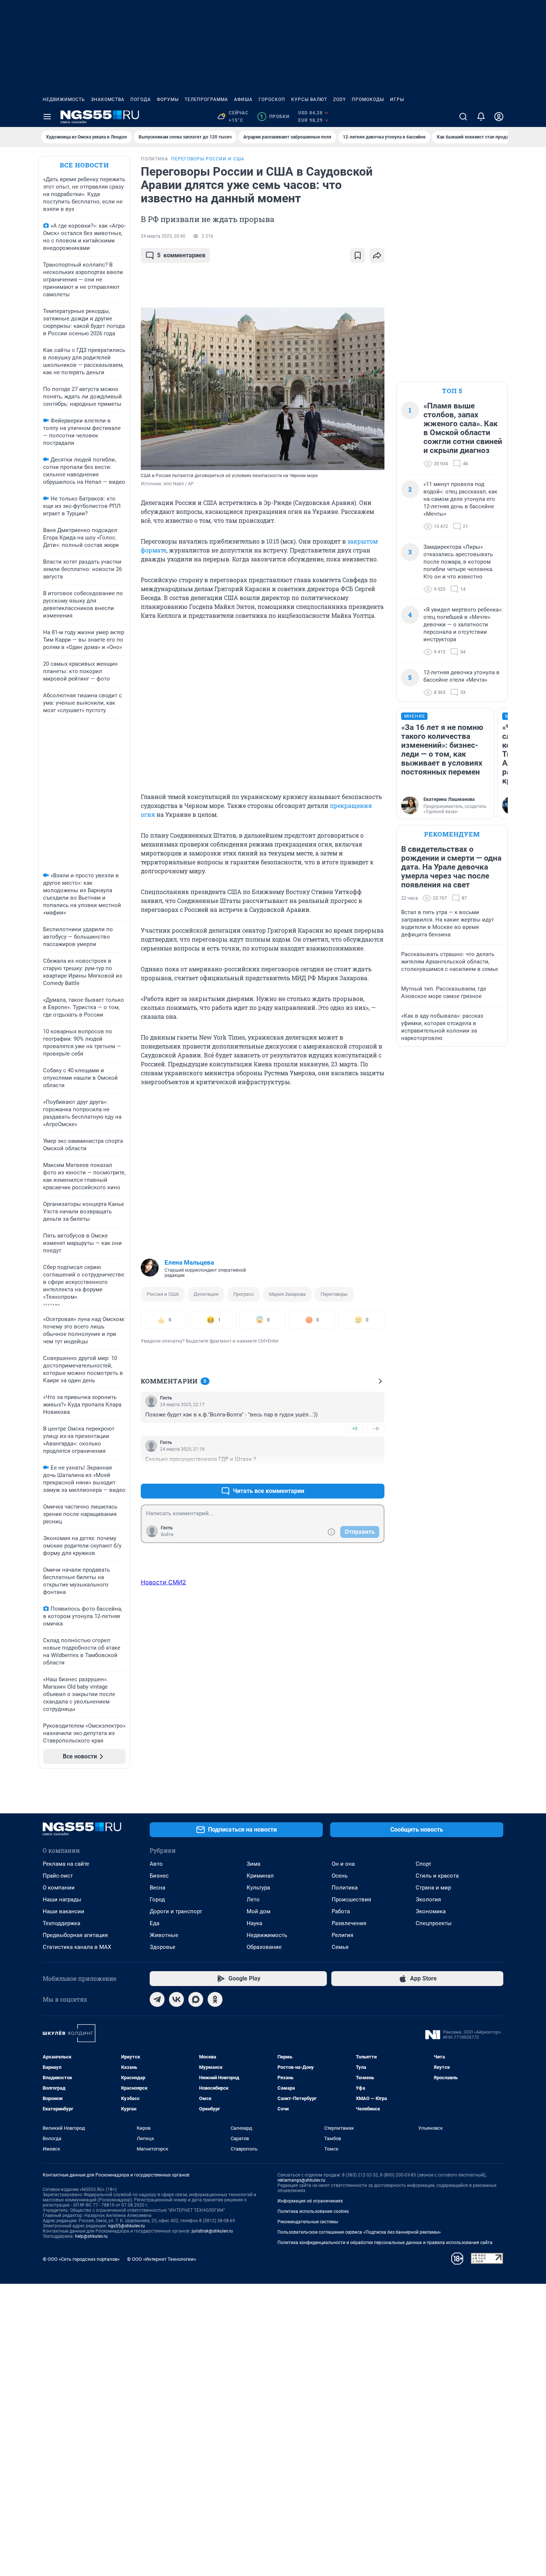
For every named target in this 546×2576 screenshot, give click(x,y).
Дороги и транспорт (176, 1911)
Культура (258, 1888)
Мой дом (259, 1911)
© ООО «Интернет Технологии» (162, 2259)
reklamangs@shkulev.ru (301, 2180)
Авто (156, 1864)
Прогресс (244, 1294)
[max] (196, 1999)
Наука (254, 1923)
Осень (340, 1876)
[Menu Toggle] (47, 117)
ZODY (339, 100)
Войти (167, 1535)
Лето (253, 1900)
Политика (345, 1888)
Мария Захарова (287, 1294)
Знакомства (108, 100)
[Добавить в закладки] (358, 255)
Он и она (343, 1864)
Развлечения (349, 1923)
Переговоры (334, 1294)
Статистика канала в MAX (77, 1947)
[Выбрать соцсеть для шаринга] (377, 255)
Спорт (423, 1864)
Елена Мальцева (189, 1262)
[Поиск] (463, 117)
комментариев (181, 255)
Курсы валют (309, 100)
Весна (157, 1888)
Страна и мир (433, 1888)
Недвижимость (64, 100)
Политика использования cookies (313, 2211)
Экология (428, 1900)
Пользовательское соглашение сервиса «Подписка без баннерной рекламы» (359, 2232)
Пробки (275, 117)
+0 (355, 1429)
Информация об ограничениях (310, 2201)
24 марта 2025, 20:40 (163, 236)
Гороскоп (272, 100)
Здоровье (162, 1947)
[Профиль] (499, 117)
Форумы (168, 100)
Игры (397, 100)
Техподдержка (61, 1923)
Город (157, 1900)
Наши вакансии (64, 1911)
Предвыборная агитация (75, 1935)
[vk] (176, 1999)
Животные (164, 1935)
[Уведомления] (481, 117)
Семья (340, 1947)
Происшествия (351, 1900)
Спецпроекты (434, 1923)
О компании (59, 1888)
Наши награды (62, 1900)
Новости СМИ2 (163, 1582)
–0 (376, 1429)
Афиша (243, 100)
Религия (342, 1935)
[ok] (215, 1999)
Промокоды (368, 100)
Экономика (431, 1911)
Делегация (206, 1294)
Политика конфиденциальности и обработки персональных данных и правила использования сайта (385, 2243)
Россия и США (163, 1294)
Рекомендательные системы (308, 2222)
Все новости (84, 165)
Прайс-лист (58, 1876)
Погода (141, 100)
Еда (155, 1923)
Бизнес (159, 1876)
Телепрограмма (206, 100)
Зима (253, 1864)
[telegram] (157, 1999)
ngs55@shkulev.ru (126, 2226)
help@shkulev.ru (91, 2236)
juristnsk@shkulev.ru (212, 2231)
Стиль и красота (437, 1876)
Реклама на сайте (66, 1864)
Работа (341, 1911)
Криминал (260, 1876)
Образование (264, 1947)
